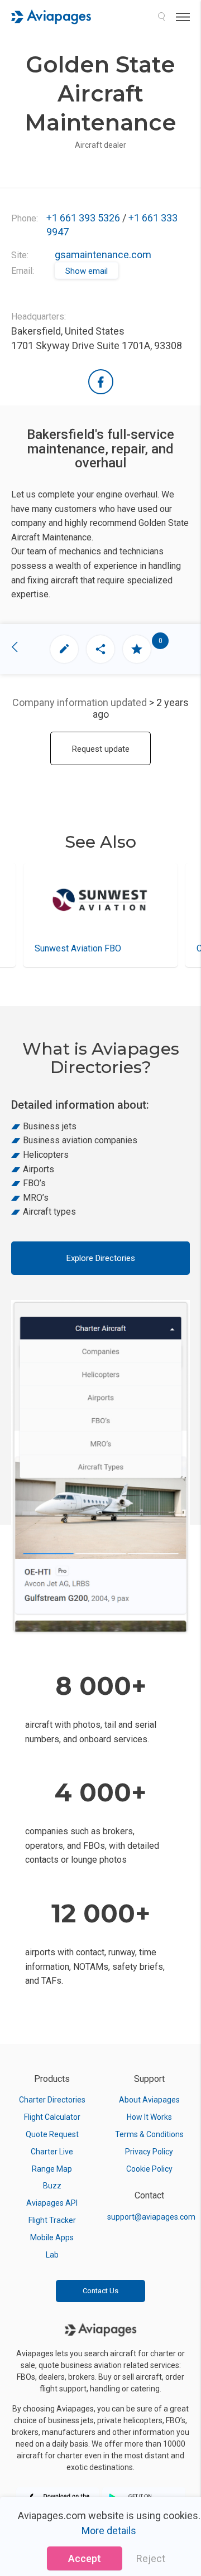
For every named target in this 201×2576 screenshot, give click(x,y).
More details (109, 2531)
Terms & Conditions (149, 2134)
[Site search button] (161, 17)
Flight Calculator (52, 2117)
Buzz (52, 2186)
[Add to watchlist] (137, 649)
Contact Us (100, 2291)
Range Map (52, 2169)
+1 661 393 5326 (83, 218)
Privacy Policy (149, 2152)
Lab (52, 2255)
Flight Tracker (52, 2220)
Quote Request (52, 2134)
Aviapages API (52, 2203)
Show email (87, 271)
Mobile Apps (52, 2237)
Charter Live (52, 2152)
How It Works (149, 2117)
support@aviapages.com (151, 2217)
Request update (101, 749)
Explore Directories (101, 1258)
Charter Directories (52, 2100)
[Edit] (64, 649)
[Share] (100, 649)
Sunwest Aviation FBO (78, 948)
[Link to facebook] (101, 382)
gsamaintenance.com (103, 255)
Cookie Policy (149, 2169)
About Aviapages (149, 2100)
